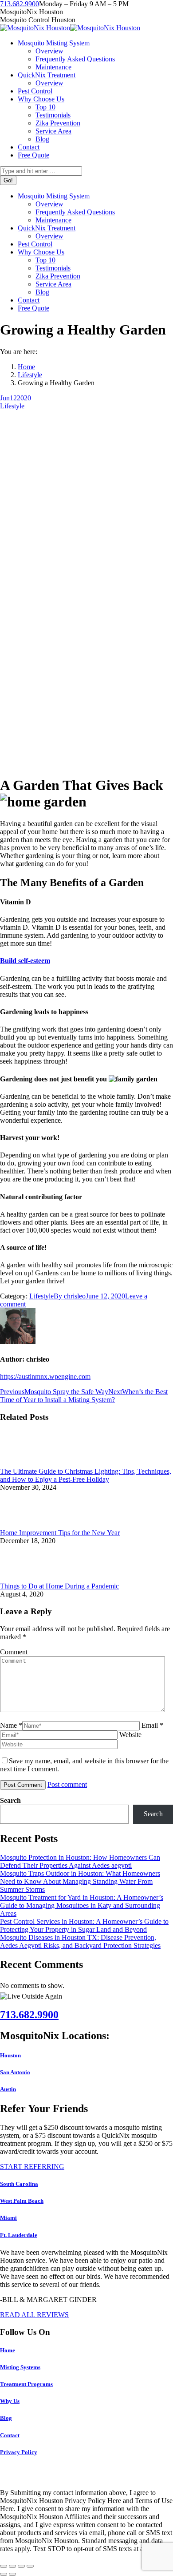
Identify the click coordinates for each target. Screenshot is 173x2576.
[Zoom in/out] (30, 2566)
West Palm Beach (22, 2201)
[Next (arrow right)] (12, 2574)
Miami (8, 2218)
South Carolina (19, 2184)
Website (130, 1735)
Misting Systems (20, 2367)
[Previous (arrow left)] (4, 2574)
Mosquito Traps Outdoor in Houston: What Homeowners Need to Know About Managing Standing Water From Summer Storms (80, 1881)
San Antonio (15, 2072)
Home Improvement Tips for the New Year (60, 1533)
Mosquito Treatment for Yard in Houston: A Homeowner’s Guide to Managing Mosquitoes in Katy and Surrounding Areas (82, 1905)
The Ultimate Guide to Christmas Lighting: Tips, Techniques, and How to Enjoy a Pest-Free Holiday (86, 1475)
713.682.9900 (20, 4)
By (70, 1296)
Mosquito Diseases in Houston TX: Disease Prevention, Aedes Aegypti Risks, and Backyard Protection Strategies (80, 1941)
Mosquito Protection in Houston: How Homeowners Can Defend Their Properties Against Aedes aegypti (80, 1861)
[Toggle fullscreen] (21, 2566)
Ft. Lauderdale (19, 2235)
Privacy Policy (19, 2452)
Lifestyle (12, 406)
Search (10, 1800)
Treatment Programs (26, 2384)
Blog (6, 2418)
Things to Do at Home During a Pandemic (59, 1586)
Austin (8, 2089)
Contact (10, 2435)
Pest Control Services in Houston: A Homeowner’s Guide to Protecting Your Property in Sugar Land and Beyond (84, 1925)
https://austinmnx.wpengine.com (45, 1377)
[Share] (12, 2566)
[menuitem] (54, 43)
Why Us (10, 2401)
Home (8, 2350)
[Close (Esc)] (4, 2566)
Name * (11, 1725)
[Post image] (24, 1463)
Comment (14, 1652)
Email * (152, 1725)
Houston (10, 2055)
